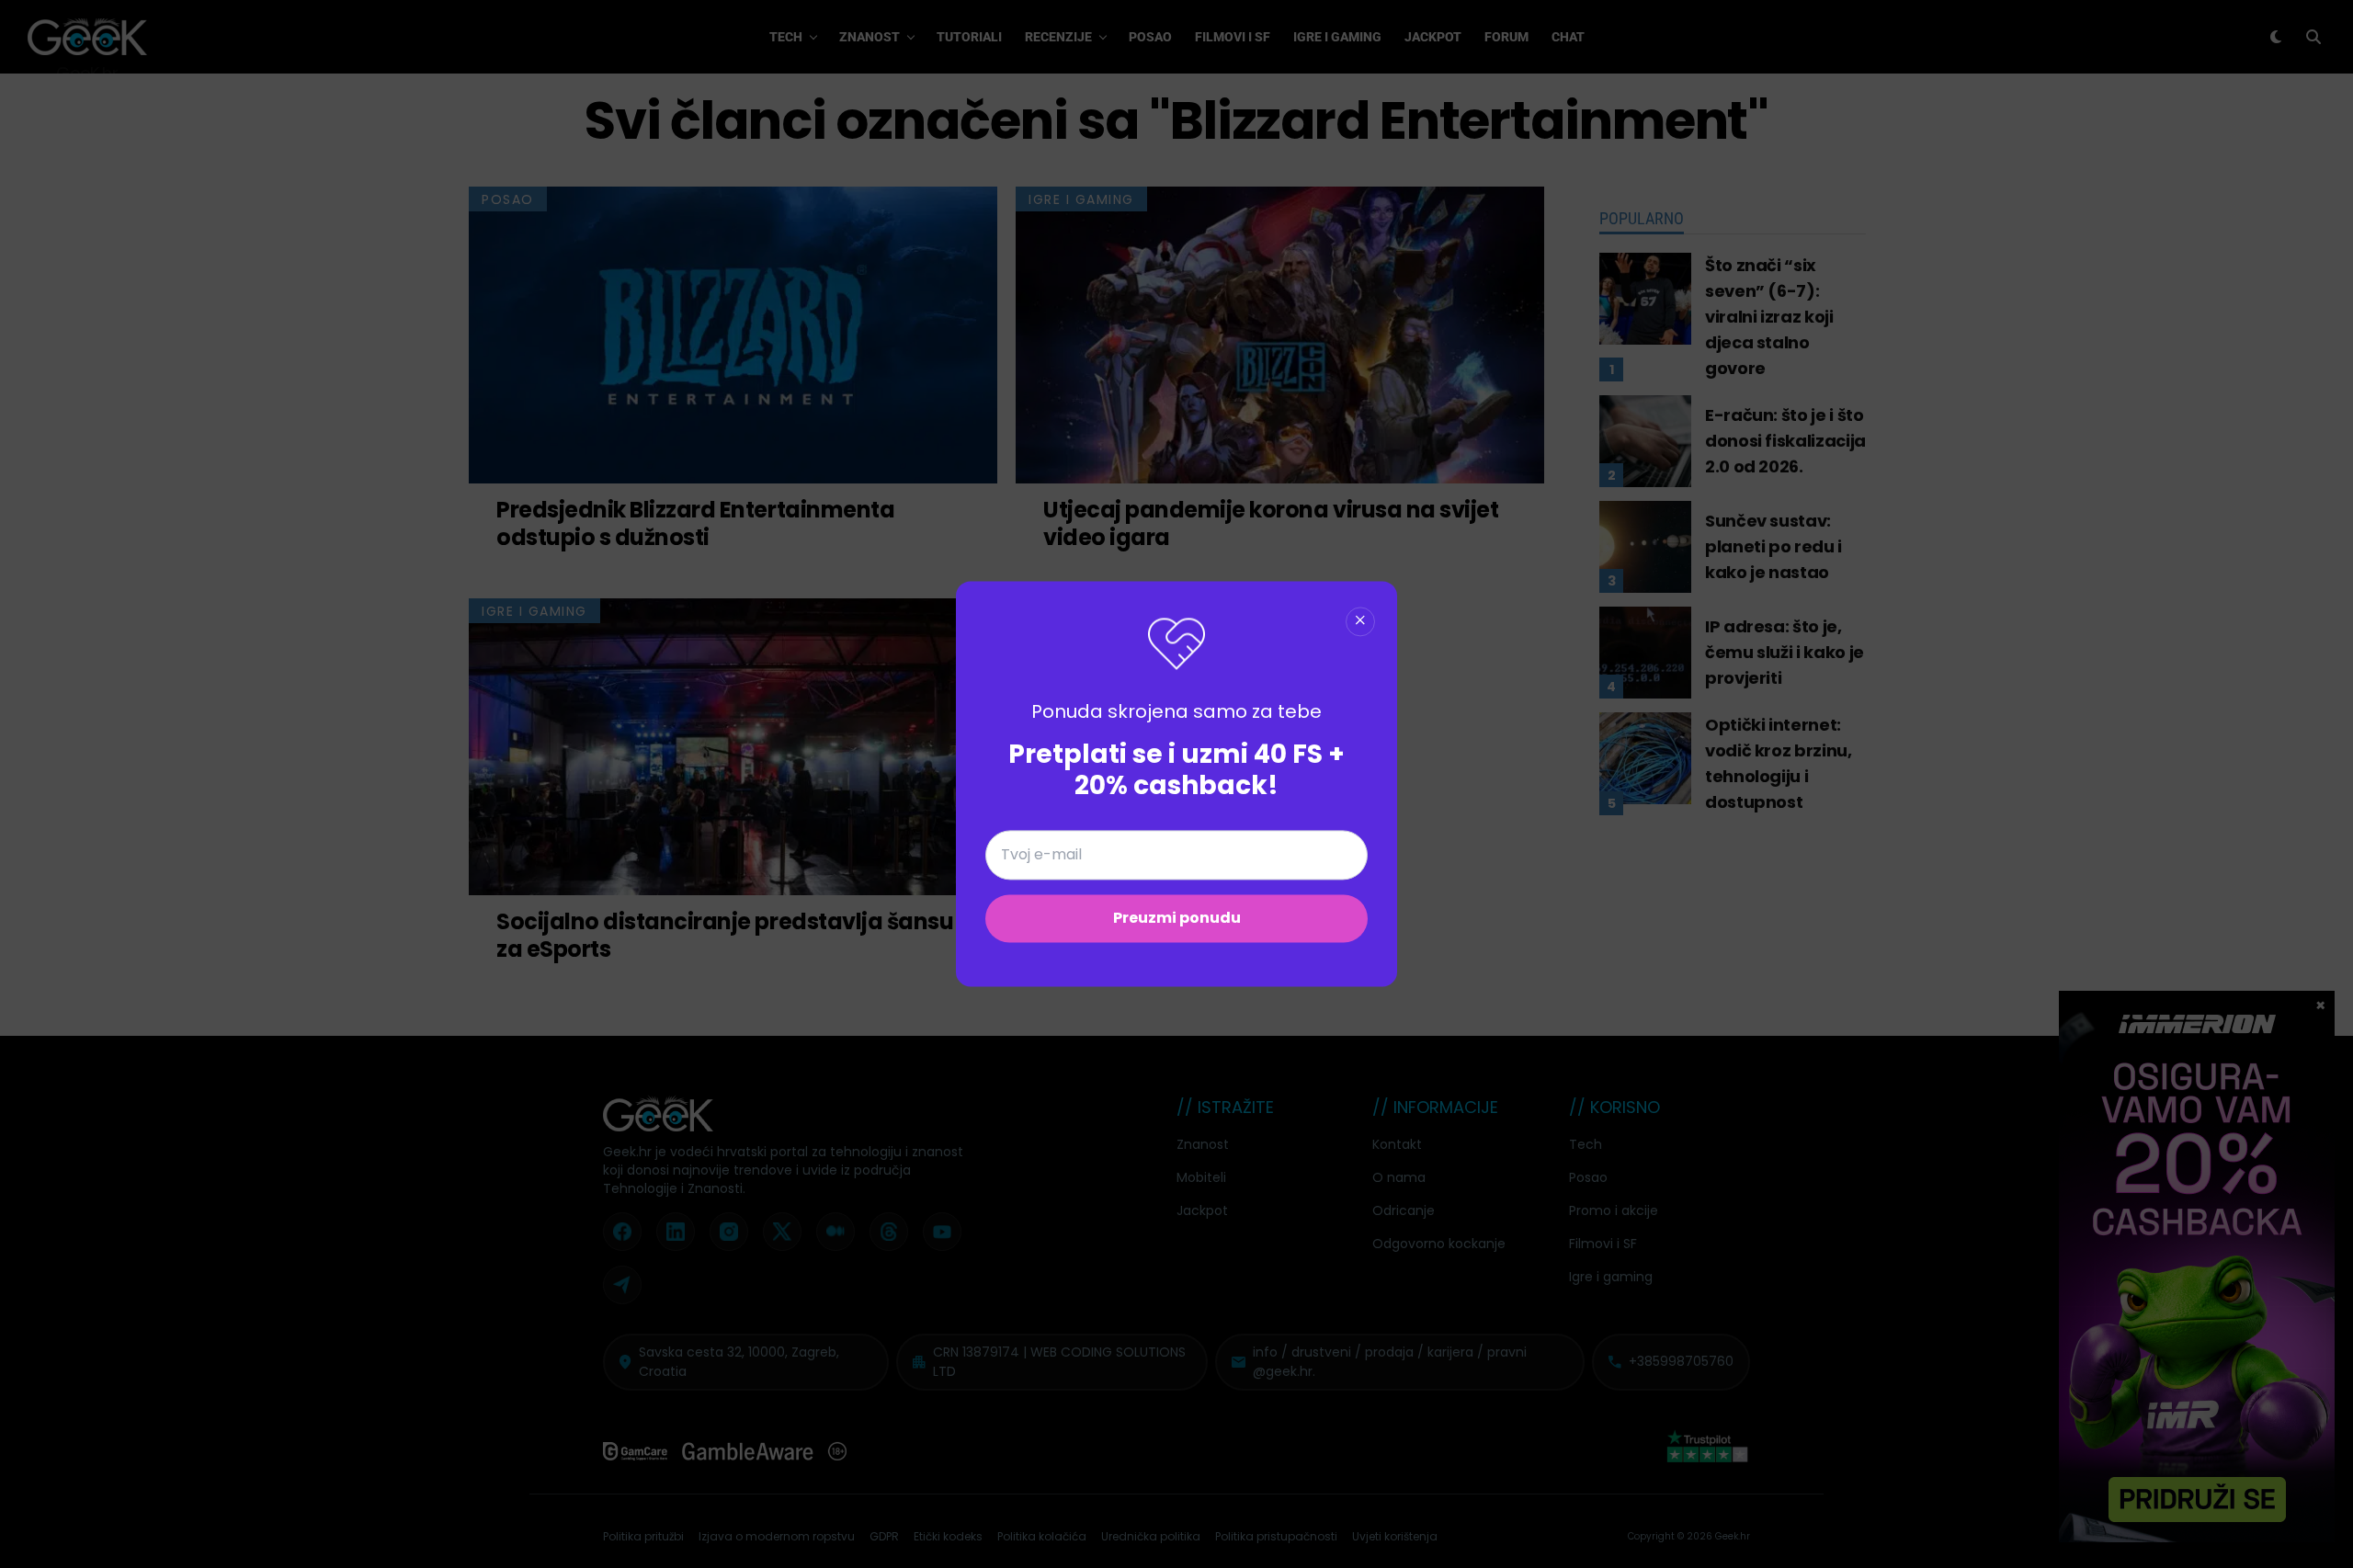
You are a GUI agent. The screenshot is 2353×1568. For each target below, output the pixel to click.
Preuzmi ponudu (1177, 919)
